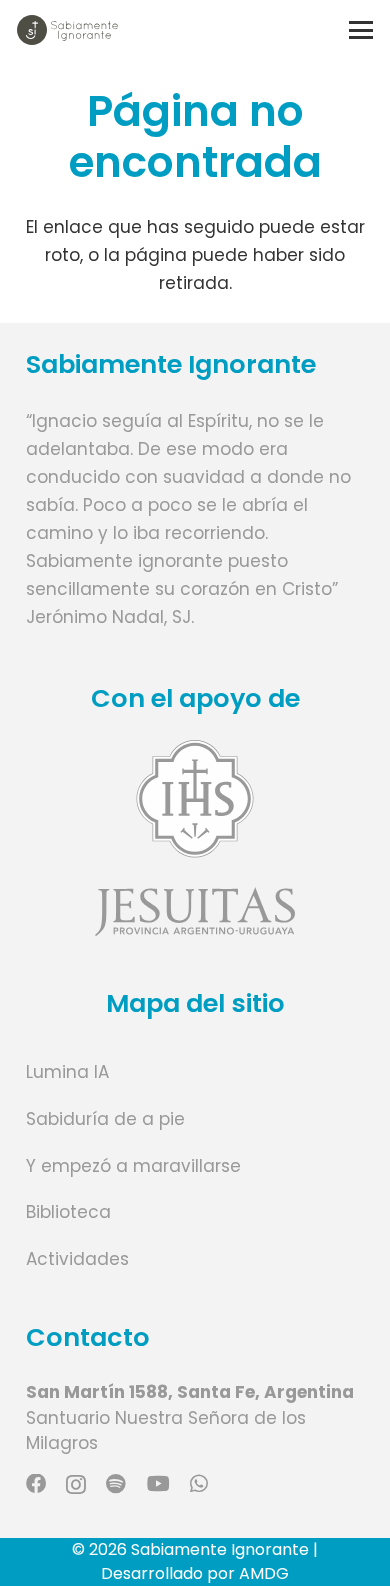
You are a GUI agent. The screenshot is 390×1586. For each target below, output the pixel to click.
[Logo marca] (67, 30)
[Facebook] (36, 1484)
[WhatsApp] (199, 1484)
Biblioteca (68, 1212)
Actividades (77, 1259)
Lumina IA (67, 1072)
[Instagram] (76, 1485)
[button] (360, 30)
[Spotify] (116, 1484)
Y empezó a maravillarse (133, 1166)
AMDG (264, 1573)
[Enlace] (195, 837)
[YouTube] (158, 1484)
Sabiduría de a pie (105, 1119)
